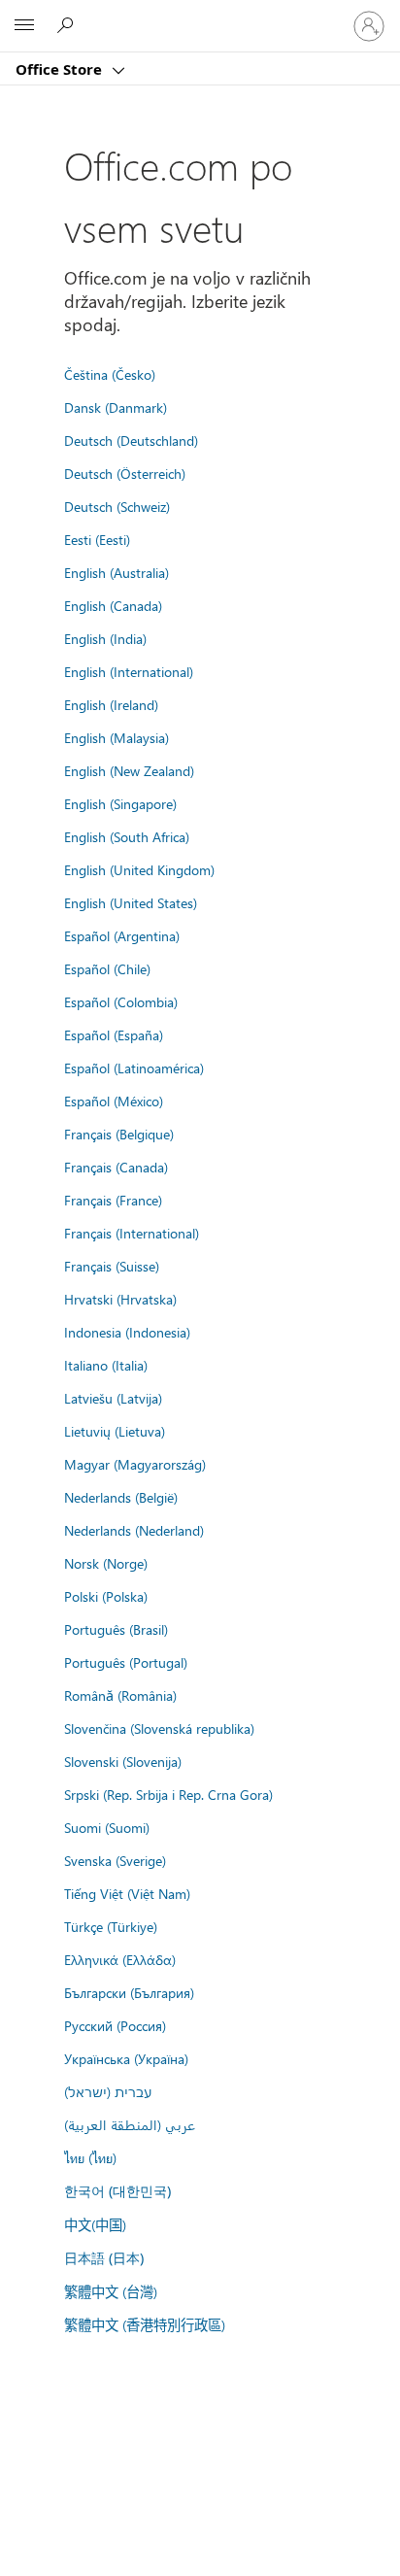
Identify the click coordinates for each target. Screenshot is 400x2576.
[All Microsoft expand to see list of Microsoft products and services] (24, 26)
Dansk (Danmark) (116, 407)
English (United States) (131, 902)
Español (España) (114, 1034)
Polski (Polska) (106, 1596)
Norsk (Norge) (106, 1563)
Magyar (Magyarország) (135, 1464)
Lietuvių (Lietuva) (115, 1431)
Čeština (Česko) (110, 374)
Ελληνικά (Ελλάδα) (120, 1959)
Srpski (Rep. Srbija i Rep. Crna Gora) (168, 1794)
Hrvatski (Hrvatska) (120, 1299)
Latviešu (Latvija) (113, 1398)
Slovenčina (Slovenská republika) (159, 1728)
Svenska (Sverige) (115, 1860)
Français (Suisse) (112, 1266)
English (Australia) (117, 572)
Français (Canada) (116, 1167)
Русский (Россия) (115, 2025)
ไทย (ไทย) (90, 2157)
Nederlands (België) (121, 1497)
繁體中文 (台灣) (111, 2291)
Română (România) (120, 1695)
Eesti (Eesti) (97, 539)
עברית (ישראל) (108, 2091)
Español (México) (114, 1101)
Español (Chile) (107, 968)
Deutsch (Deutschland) (131, 440)
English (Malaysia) (117, 737)
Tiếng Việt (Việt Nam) (127, 1893)
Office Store (61, 69)
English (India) (105, 638)
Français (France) (113, 1200)
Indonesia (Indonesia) (127, 1332)
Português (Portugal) (126, 1662)
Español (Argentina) (122, 935)
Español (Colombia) (121, 1001)
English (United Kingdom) (139, 869)
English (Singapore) (120, 803)
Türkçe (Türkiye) (111, 1926)
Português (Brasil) (116, 1629)
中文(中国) (95, 2224)
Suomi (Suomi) (107, 1827)
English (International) (129, 671)
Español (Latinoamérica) (134, 1068)
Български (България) (129, 1992)
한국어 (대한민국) (117, 2191)
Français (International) (132, 1233)
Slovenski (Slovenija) (123, 1761)
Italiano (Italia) (106, 1365)
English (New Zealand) (129, 770)
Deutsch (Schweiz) (117, 506)
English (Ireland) (111, 704)
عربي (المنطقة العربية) (130, 2124)
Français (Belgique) (119, 1134)
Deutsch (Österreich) (125, 473)
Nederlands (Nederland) (134, 1530)
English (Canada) (113, 605)
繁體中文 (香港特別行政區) (145, 2324)
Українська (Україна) (126, 2058)
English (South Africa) (127, 836)
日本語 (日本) (104, 2258)
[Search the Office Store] (68, 25)
